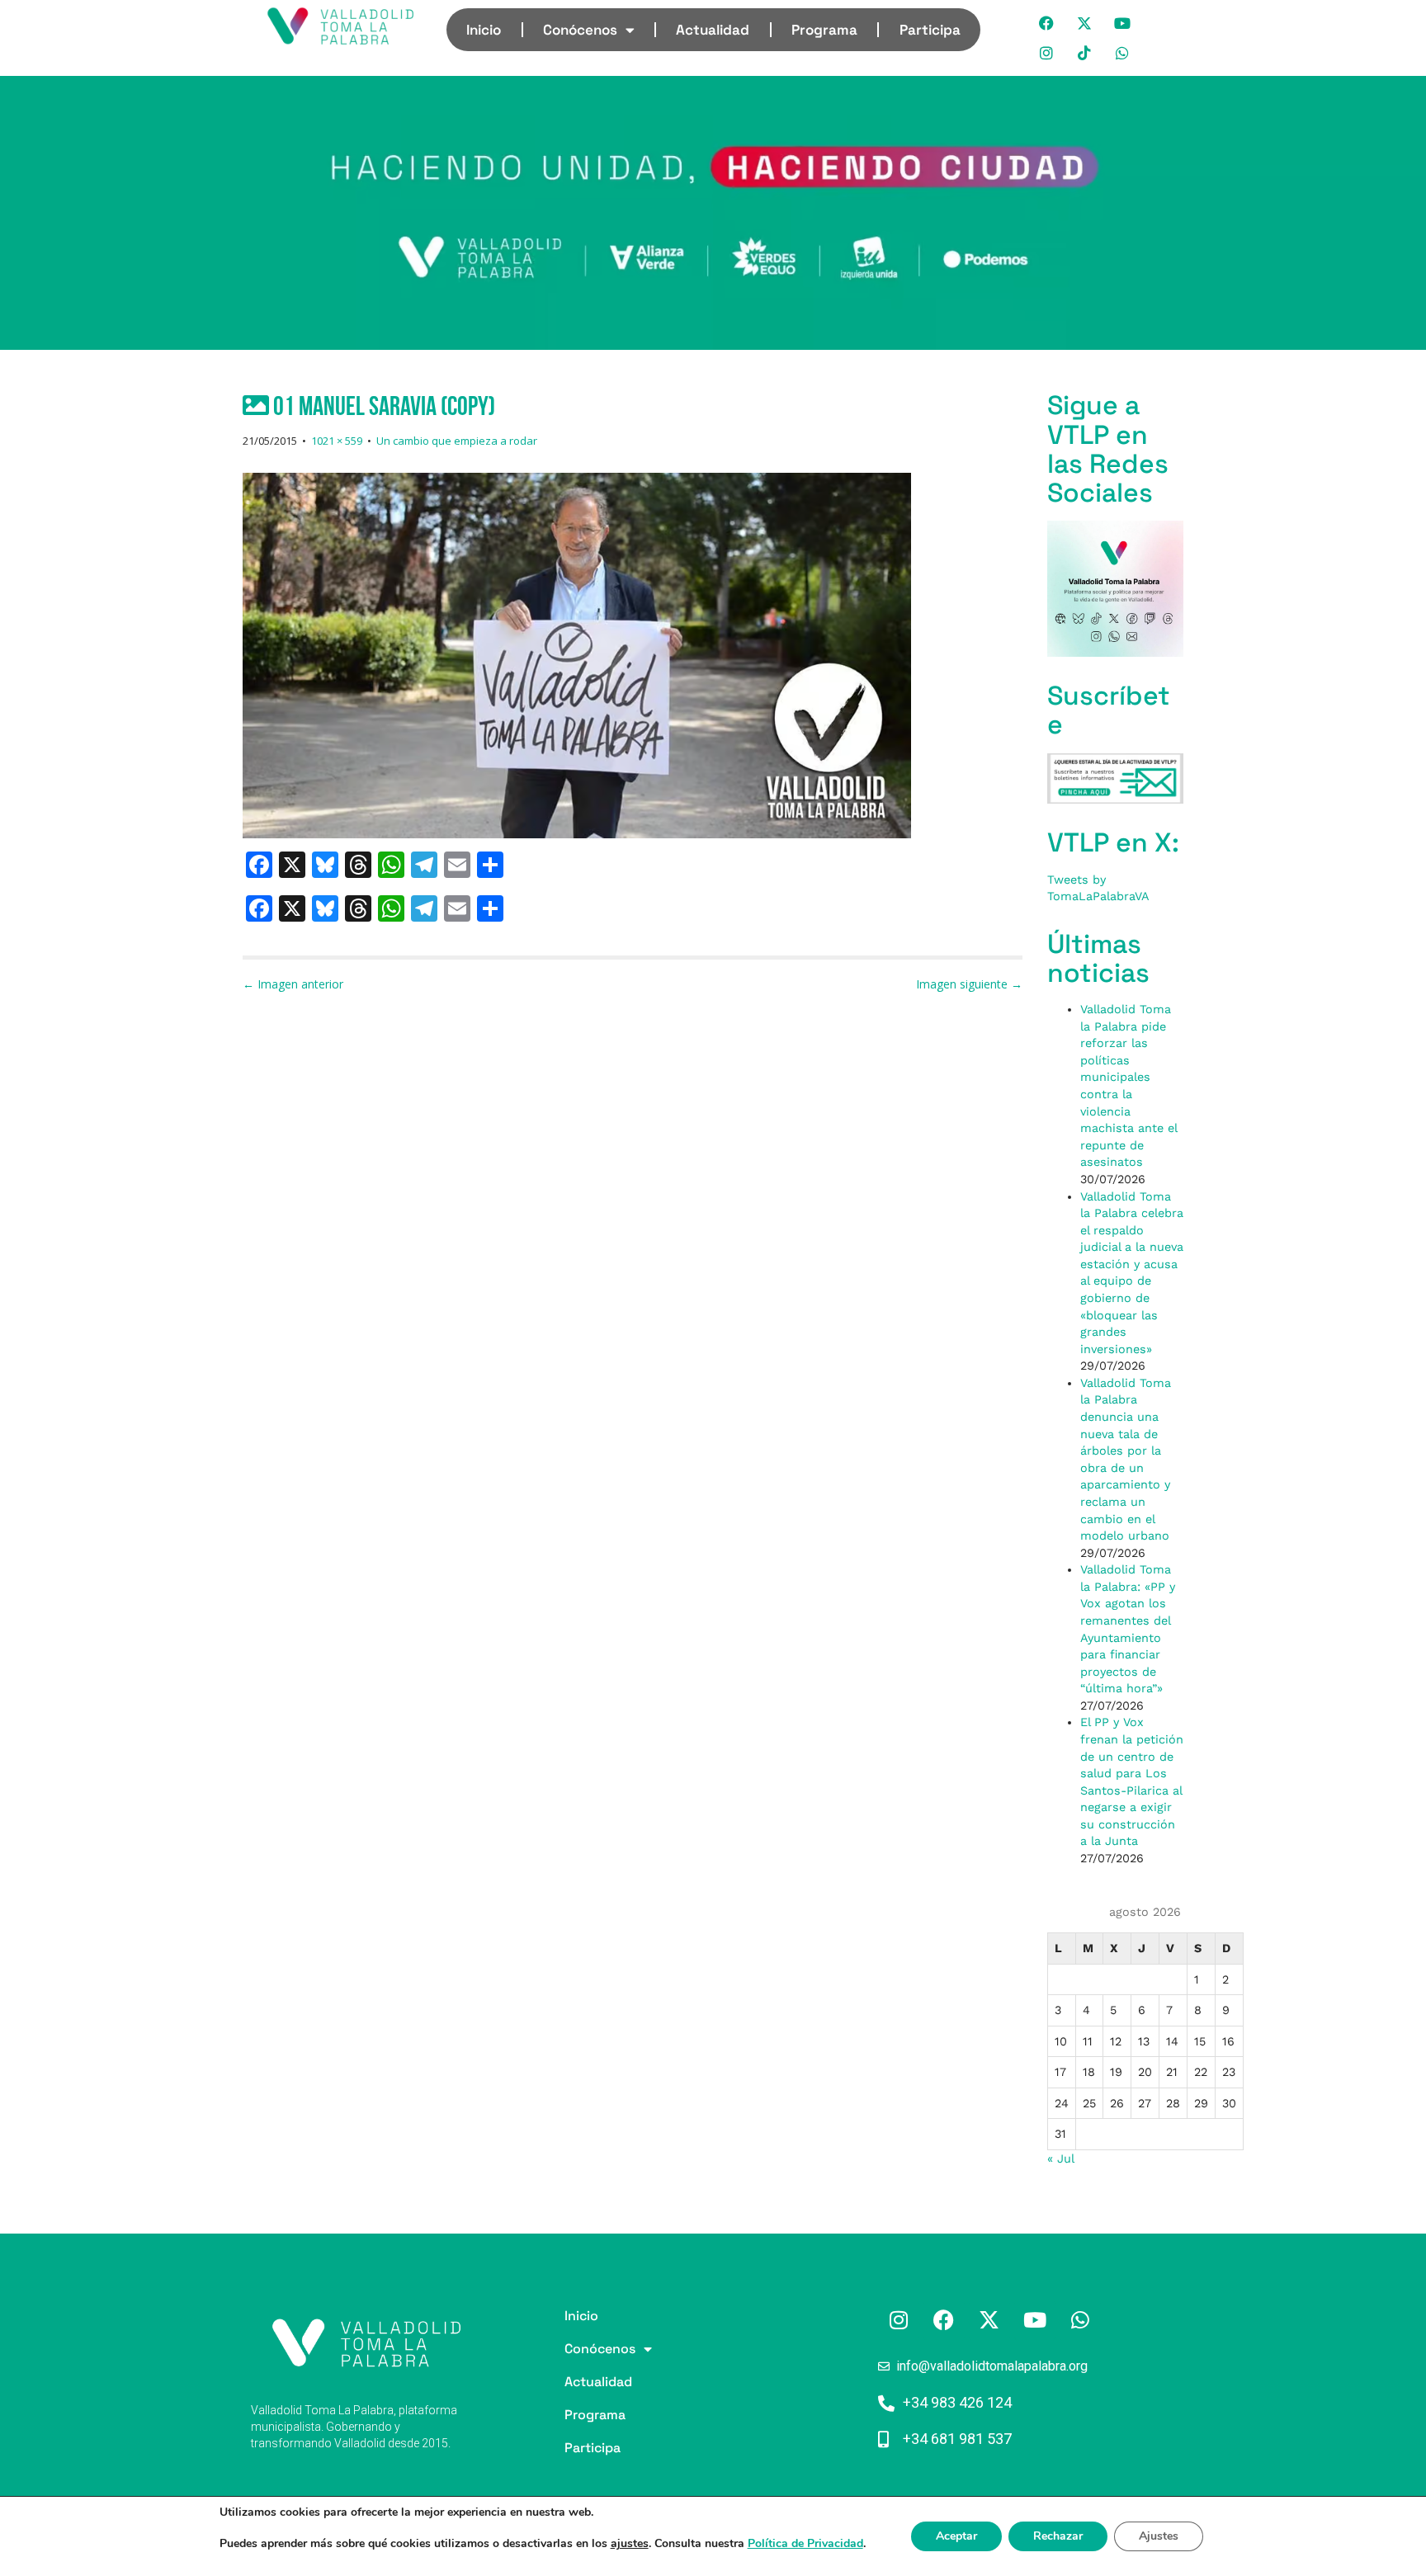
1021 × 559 (337, 441)
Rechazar (1058, 2536)
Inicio (484, 30)
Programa (824, 30)
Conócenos (580, 30)
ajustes (630, 2544)
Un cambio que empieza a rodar (457, 441)
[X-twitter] (1085, 23)
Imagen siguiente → (969, 984)
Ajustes (1159, 2536)
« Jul (1060, 2158)
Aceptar (956, 2536)
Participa (930, 30)
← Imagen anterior (293, 984)
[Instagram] (1047, 53)
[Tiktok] (1085, 53)
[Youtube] (1123, 23)
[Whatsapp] (1123, 53)
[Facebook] (1047, 23)
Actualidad (713, 30)
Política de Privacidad (805, 2543)
